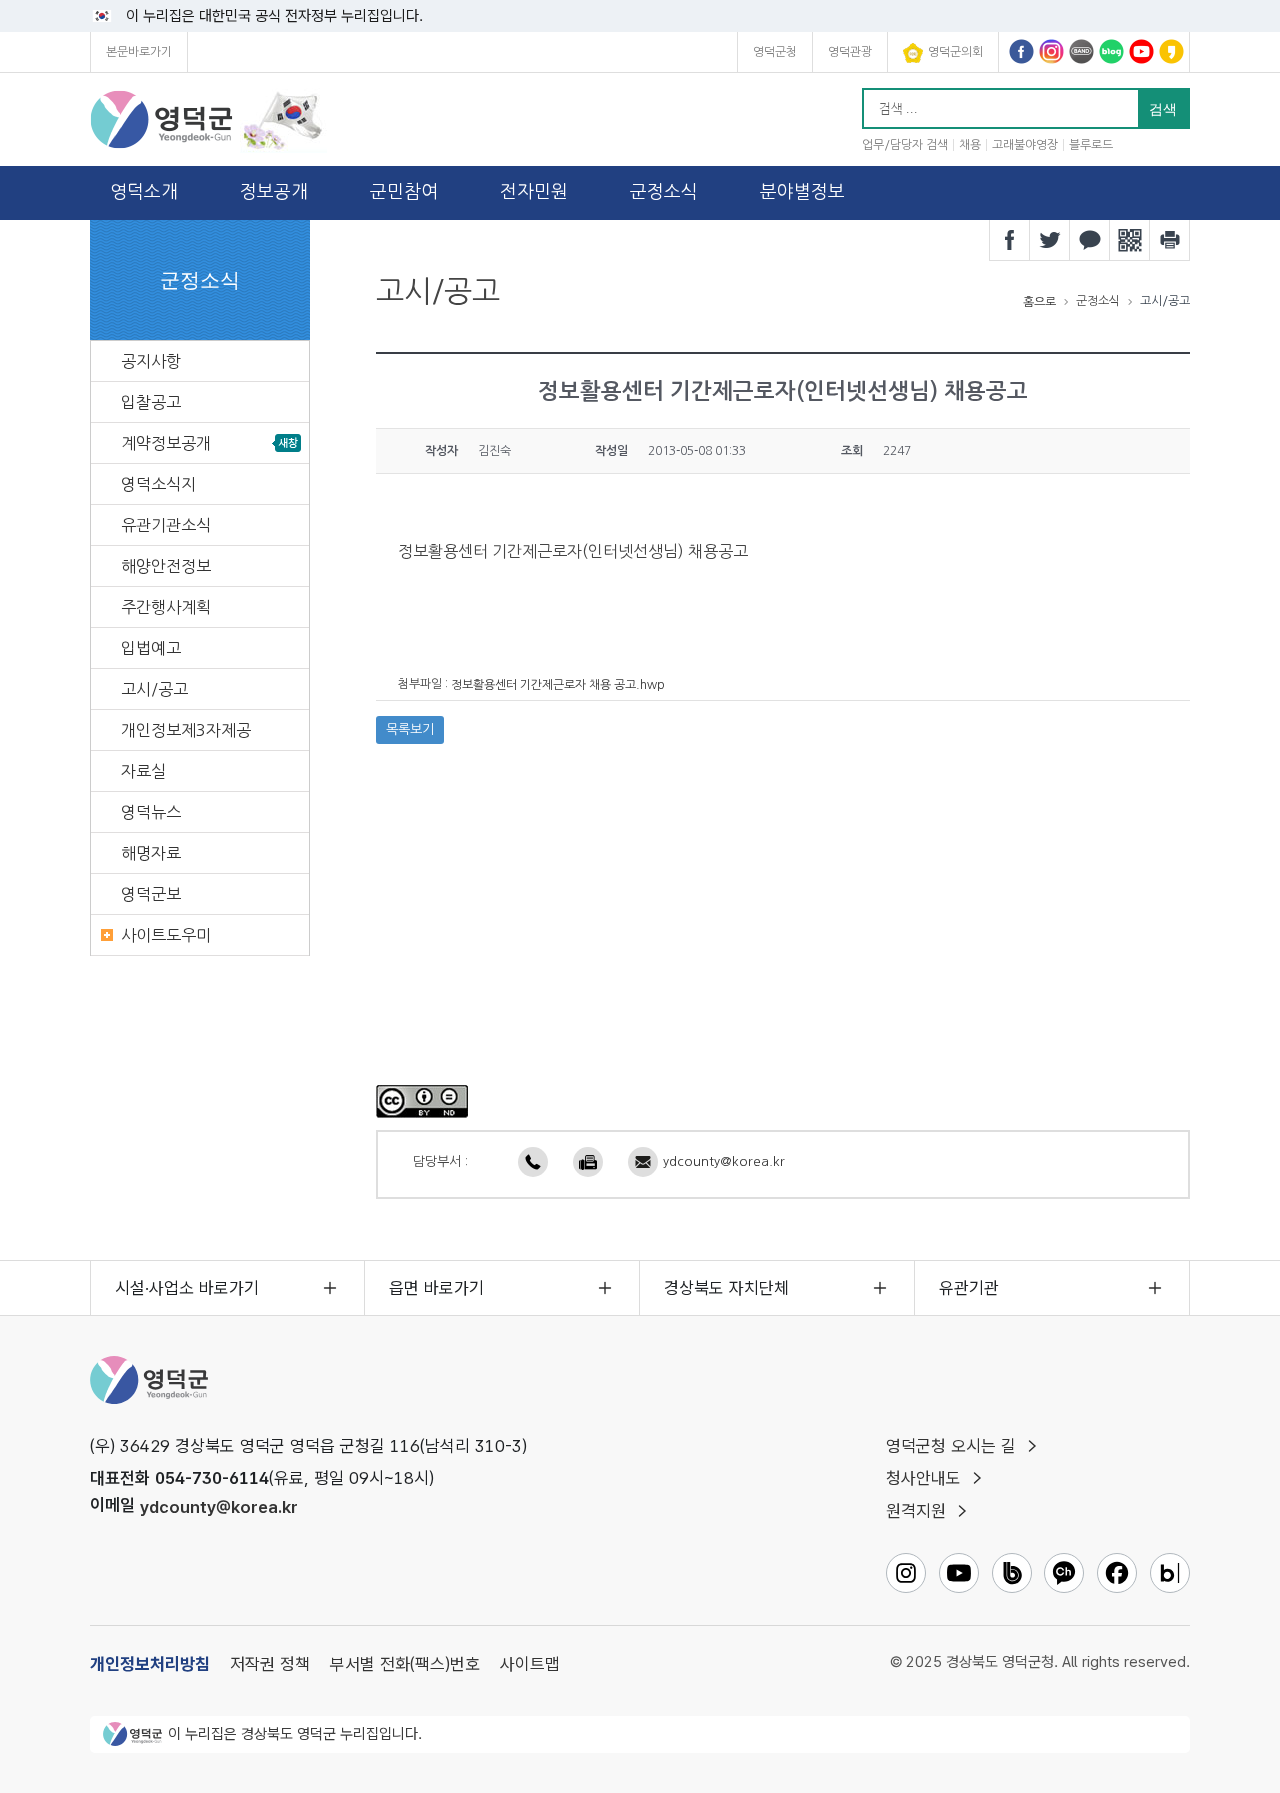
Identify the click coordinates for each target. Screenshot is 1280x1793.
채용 (970, 145)
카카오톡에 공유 (1090, 240)
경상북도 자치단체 (726, 1288)
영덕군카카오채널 (1171, 51)
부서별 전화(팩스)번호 (405, 1664)
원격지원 (916, 1511)
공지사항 (151, 361)
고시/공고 (154, 689)
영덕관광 (850, 52)
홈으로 (1039, 302)
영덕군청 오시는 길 (951, 1446)
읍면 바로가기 (436, 1288)
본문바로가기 (139, 52)
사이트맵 (530, 1664)
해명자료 (151, 853)
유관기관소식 (166, 525)
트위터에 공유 (1050, 240)
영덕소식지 (158, 484)
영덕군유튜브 (1141, 51)
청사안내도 (923, 1478)
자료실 (143, 771)
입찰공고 (151, 402)
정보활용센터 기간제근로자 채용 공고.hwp (558, 685)
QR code (1130, 240)
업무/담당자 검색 (905, 145)
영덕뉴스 (151, 812)
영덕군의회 (955, 52)
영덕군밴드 (1081, 51)
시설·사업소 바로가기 (187, 1288)
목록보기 (410, 729)
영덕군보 (151, 894)
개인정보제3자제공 (186, 730)
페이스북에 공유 (1010, 240)
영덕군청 (775, 52)
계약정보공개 (166, 443)
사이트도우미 (166, 935)
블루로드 (1091, 145)
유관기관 (969, 1288)
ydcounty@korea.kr (724, 1161)
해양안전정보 (166, 566)
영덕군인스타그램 (1051, 51)
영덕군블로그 (1111, 51)
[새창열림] (422, 1101)
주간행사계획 (166, 607)
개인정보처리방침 (150, 1664)
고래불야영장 (1025, 145)
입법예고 (151, 648)
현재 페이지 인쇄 (1170, 240)
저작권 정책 (270, 1664)
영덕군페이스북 (1021, 51)
